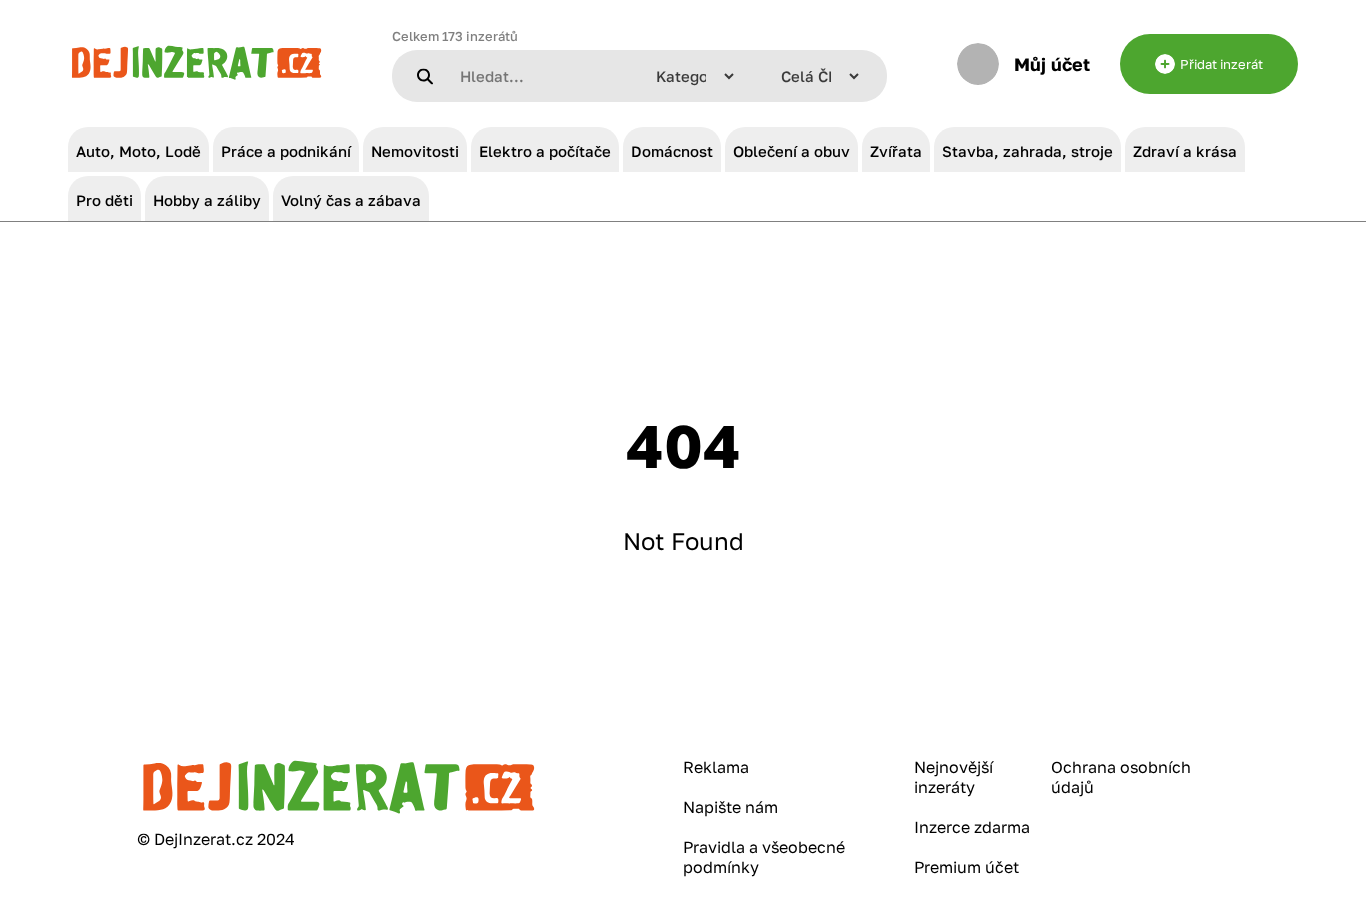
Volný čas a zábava (351, 200)
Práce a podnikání (286, 151)
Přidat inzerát (1221, 64)
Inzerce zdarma (972, 827)
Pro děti (104, 200)
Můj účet (1052, 64)
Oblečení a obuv (791, 151)
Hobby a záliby (207, 200)
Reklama (716, 767)
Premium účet (966, 867)
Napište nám (730, 807)
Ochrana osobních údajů (1121, 777)
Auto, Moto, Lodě (138, 151)
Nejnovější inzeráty (953, 777)
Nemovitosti (415, 151)
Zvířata (896, 151)
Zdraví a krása (1185, 151)
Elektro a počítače (545, 151)
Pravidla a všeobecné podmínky (764, 857)
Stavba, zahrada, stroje (1027, 151)
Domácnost (672, 151)
